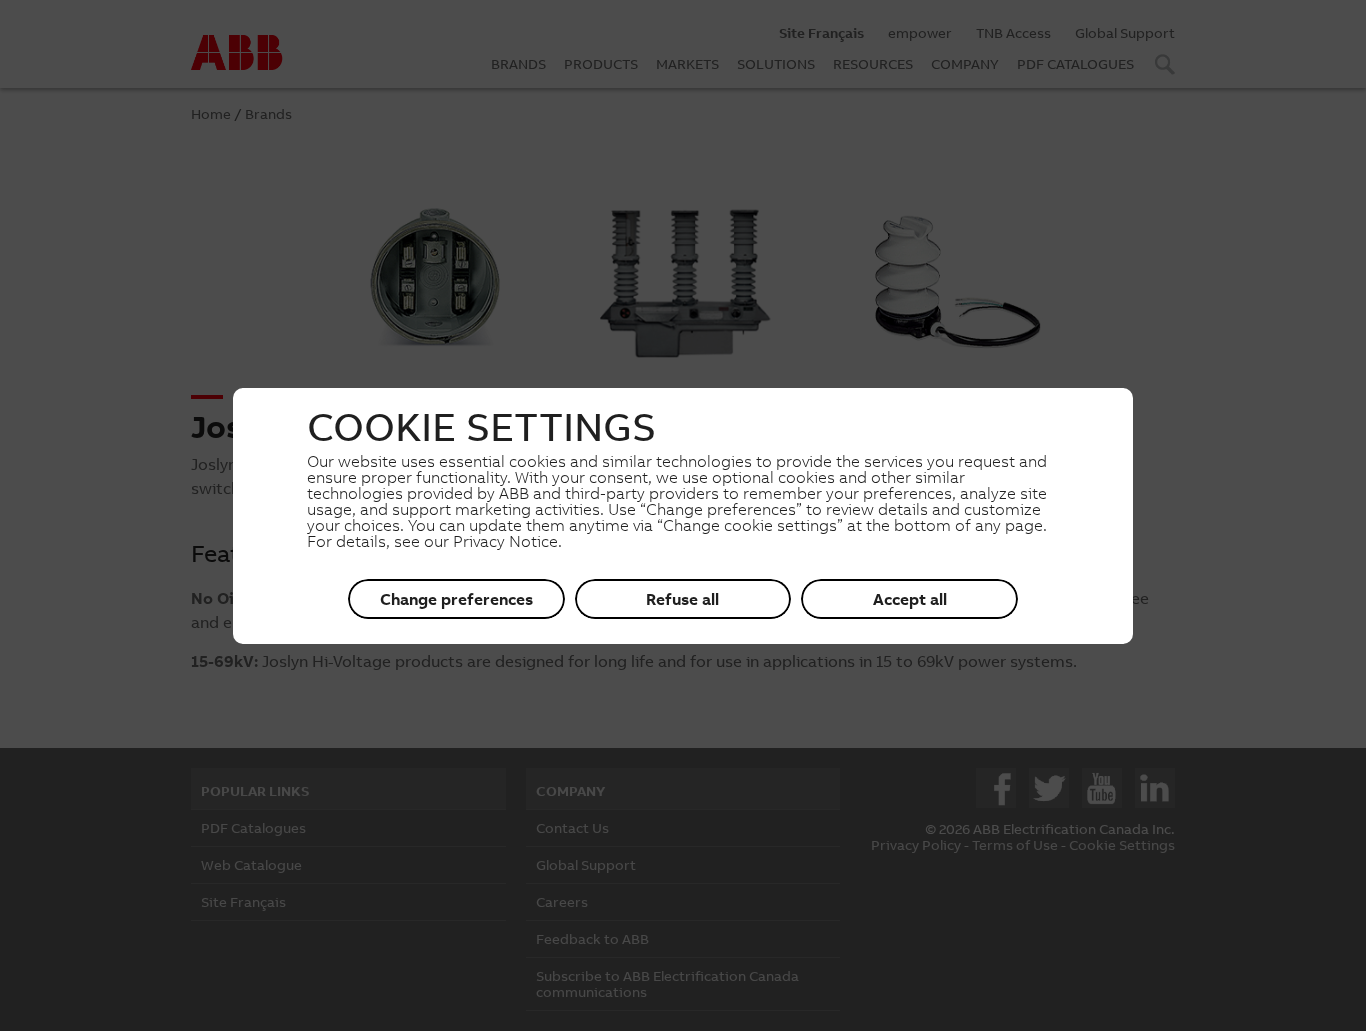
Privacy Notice (505, 541)
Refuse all (682, 599)
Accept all (910, 599)
